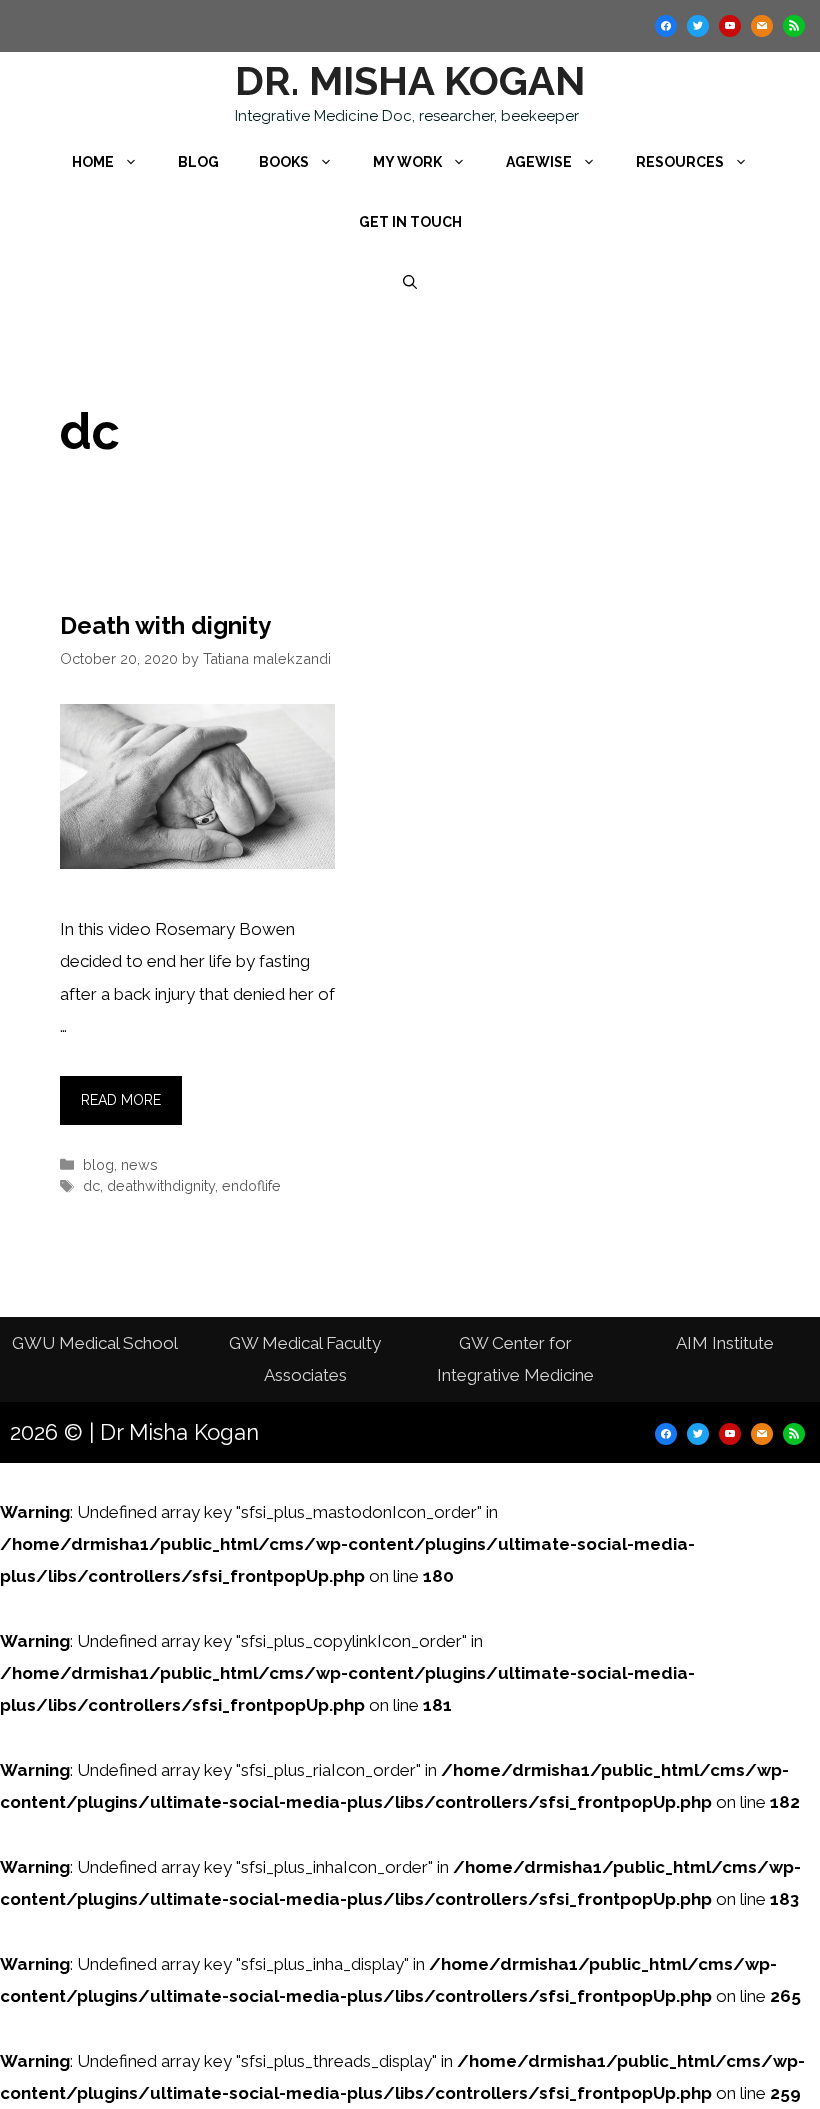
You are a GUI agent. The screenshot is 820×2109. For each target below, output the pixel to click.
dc (91, 1185)
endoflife (251, 1185)
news (139, 1164)
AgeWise (539, 162)
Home (93, 162)
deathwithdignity (161, 1185)
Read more (121, 1100)
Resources (680, 162)
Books (284, 162)
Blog (198, 162)
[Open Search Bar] (410, 282)
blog (98, 1164)
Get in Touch (410, 222)
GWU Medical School (95, 1343)
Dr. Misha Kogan (410, 80)
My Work (407, 162)
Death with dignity (165, 625)
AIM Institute (725, 1343)
